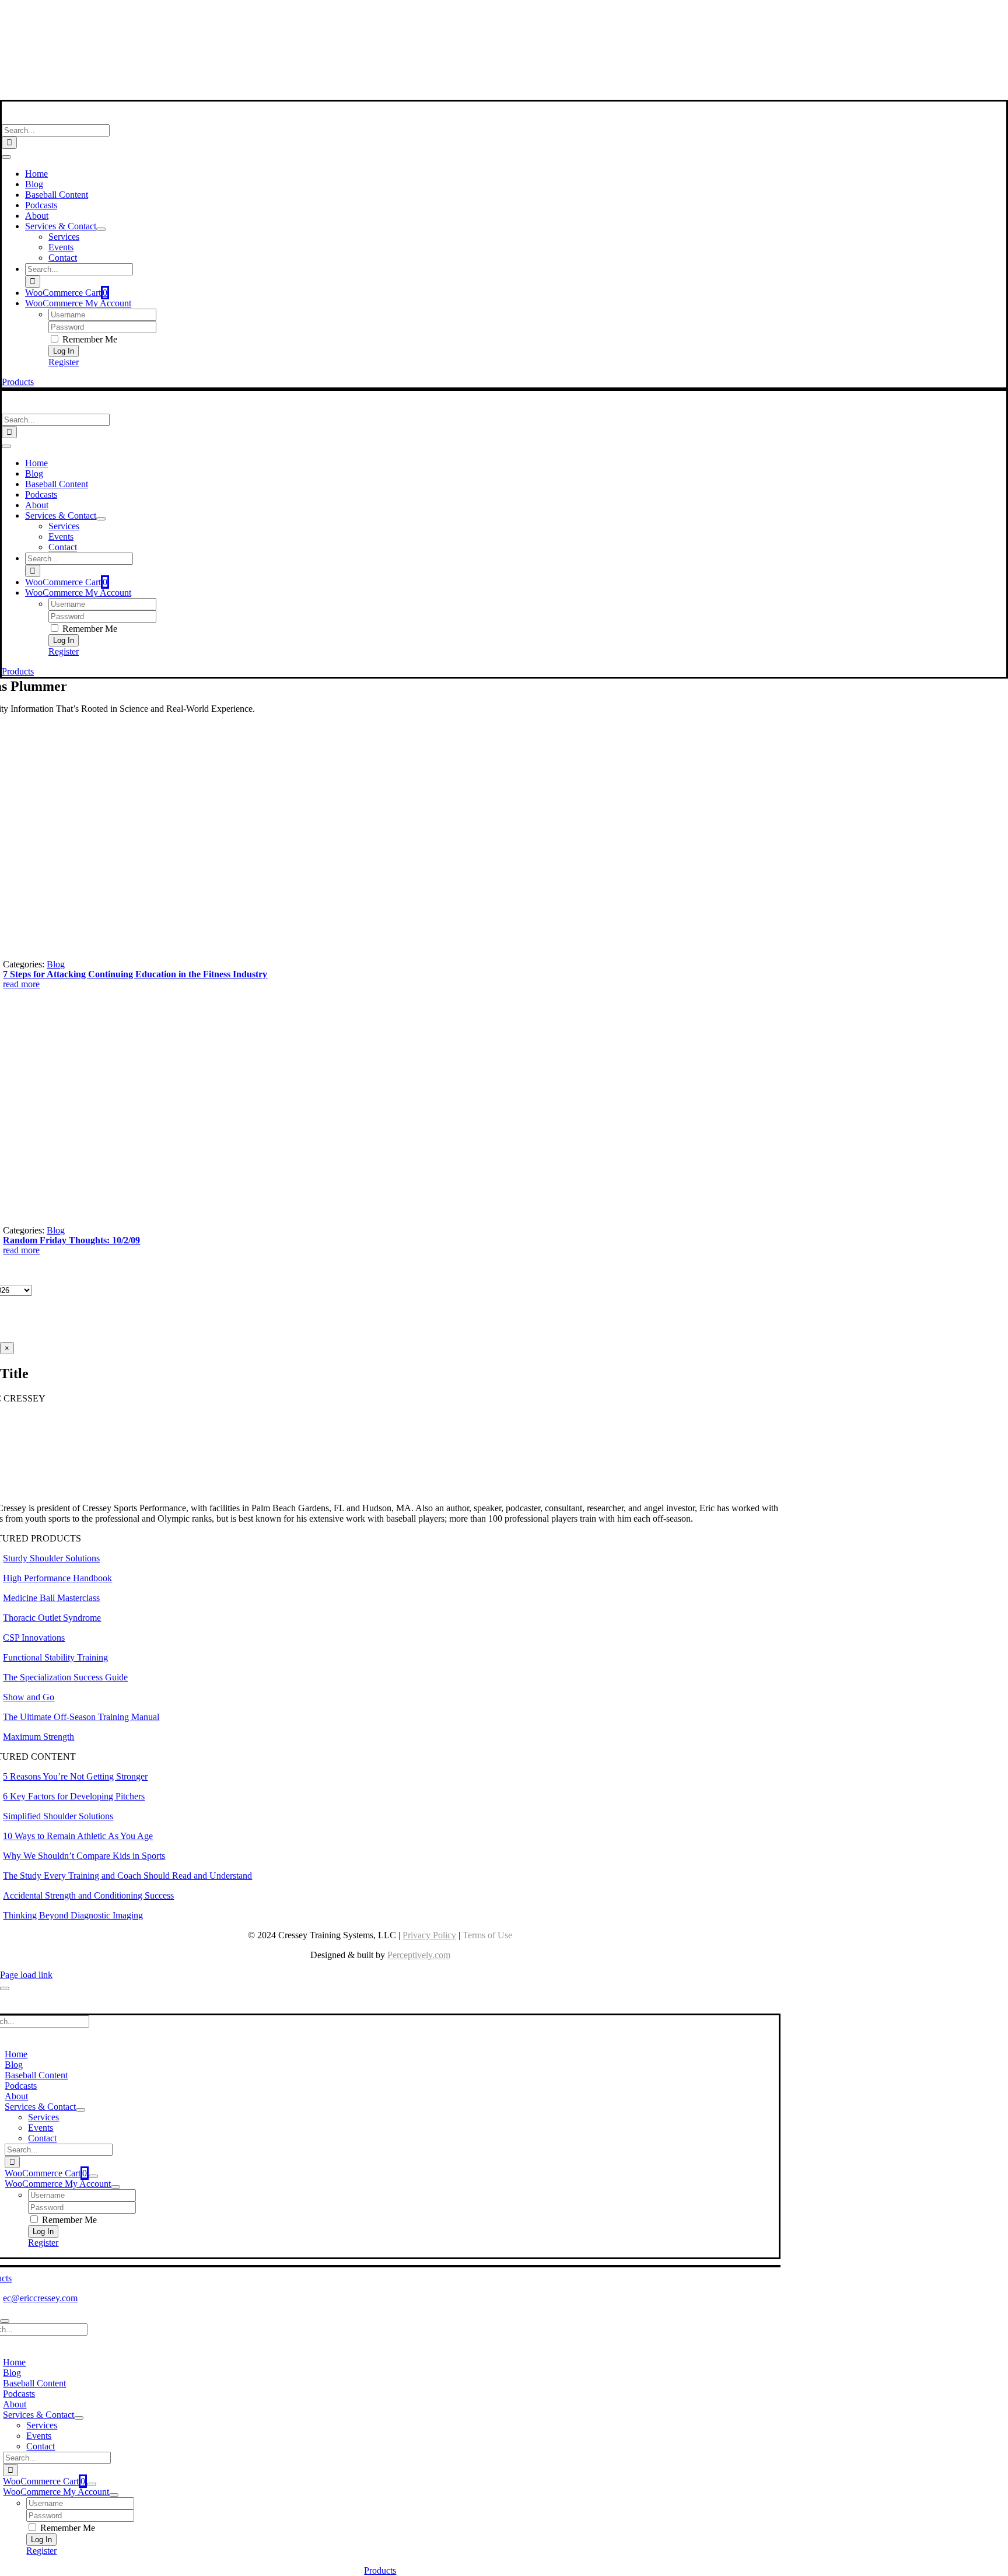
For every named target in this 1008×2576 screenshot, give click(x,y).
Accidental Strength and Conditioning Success (88, 1895)
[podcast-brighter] (380, 94)
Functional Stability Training (55, 1657)
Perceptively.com (419, 1955)
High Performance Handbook (57, 1578)
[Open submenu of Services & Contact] (101, 229)
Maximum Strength (38, 1737)
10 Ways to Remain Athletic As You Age (78, 1836)
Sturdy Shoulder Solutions (51, 1558)
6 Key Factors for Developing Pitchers (74, 1796)
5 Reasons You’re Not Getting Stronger (75, 1776)
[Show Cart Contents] (93, 2176)
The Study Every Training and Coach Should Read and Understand (127, 1876)
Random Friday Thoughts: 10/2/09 (71, 1240)
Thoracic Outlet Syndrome (52, 1618)
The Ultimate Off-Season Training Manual (81, 1717)
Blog (56, 964)
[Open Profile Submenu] (116, 2187)
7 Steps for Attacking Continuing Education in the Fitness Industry (135, 974)
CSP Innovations (34, 1637)
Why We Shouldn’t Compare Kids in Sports (84, 1856)
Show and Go (29, 1697)
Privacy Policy (429, 1935)
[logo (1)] (78, 119)
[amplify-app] (380, 64)
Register (64, 362)
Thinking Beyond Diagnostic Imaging (73, 1915)
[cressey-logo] (380, 14)
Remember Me (89, 339)
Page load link (26, 1975)
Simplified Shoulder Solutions (58, 1816)
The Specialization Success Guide (65, 1677)
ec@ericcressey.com (40, 2298)
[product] (120, 954)
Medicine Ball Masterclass (51, 1598)
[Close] (5, 1988)
